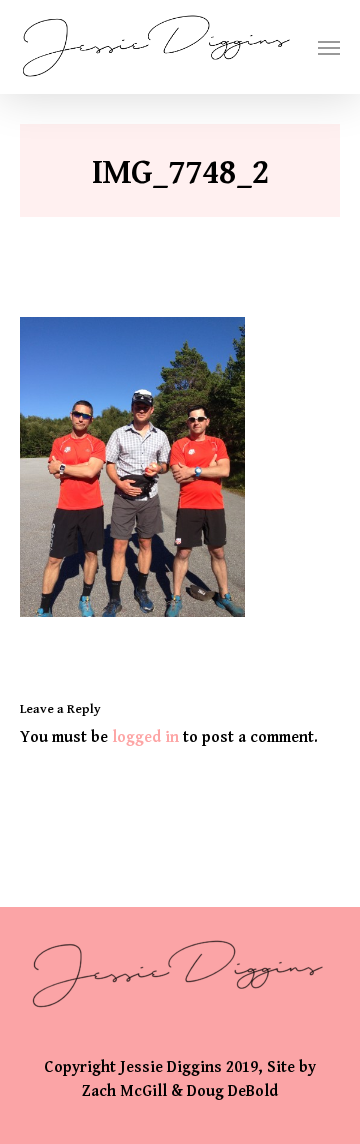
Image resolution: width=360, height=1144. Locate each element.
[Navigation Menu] (329, 47)
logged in (145, 737)
